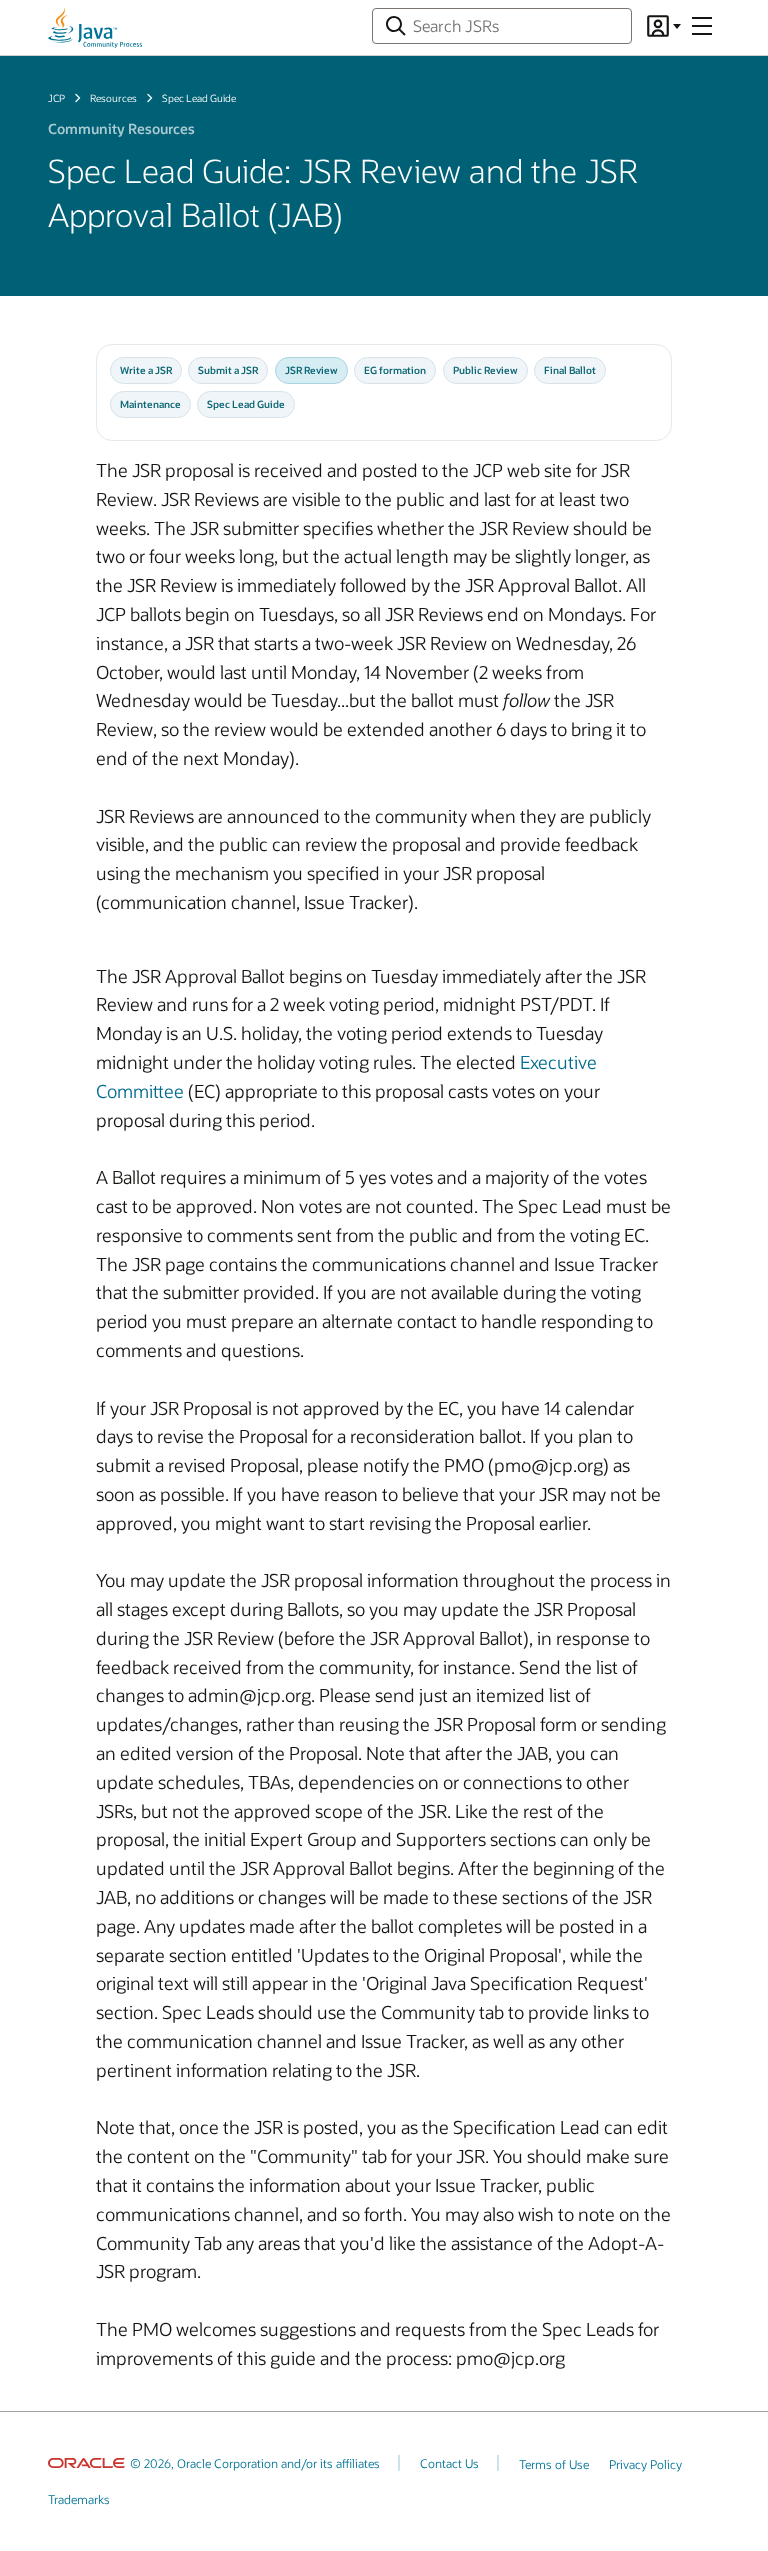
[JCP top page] (95, 28)
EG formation (395, 370)
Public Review (485, 370)
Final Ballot (570, 370)
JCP (56, 98)
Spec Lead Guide (246, 404)
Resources (113, 98)
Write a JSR (146, 370)
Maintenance (150, 404)
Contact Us (449, 2463)
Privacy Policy (645, 2464)
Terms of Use (554, 2464)
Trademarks (79, 2499)
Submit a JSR (228, 370)
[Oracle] (86, 2463)
